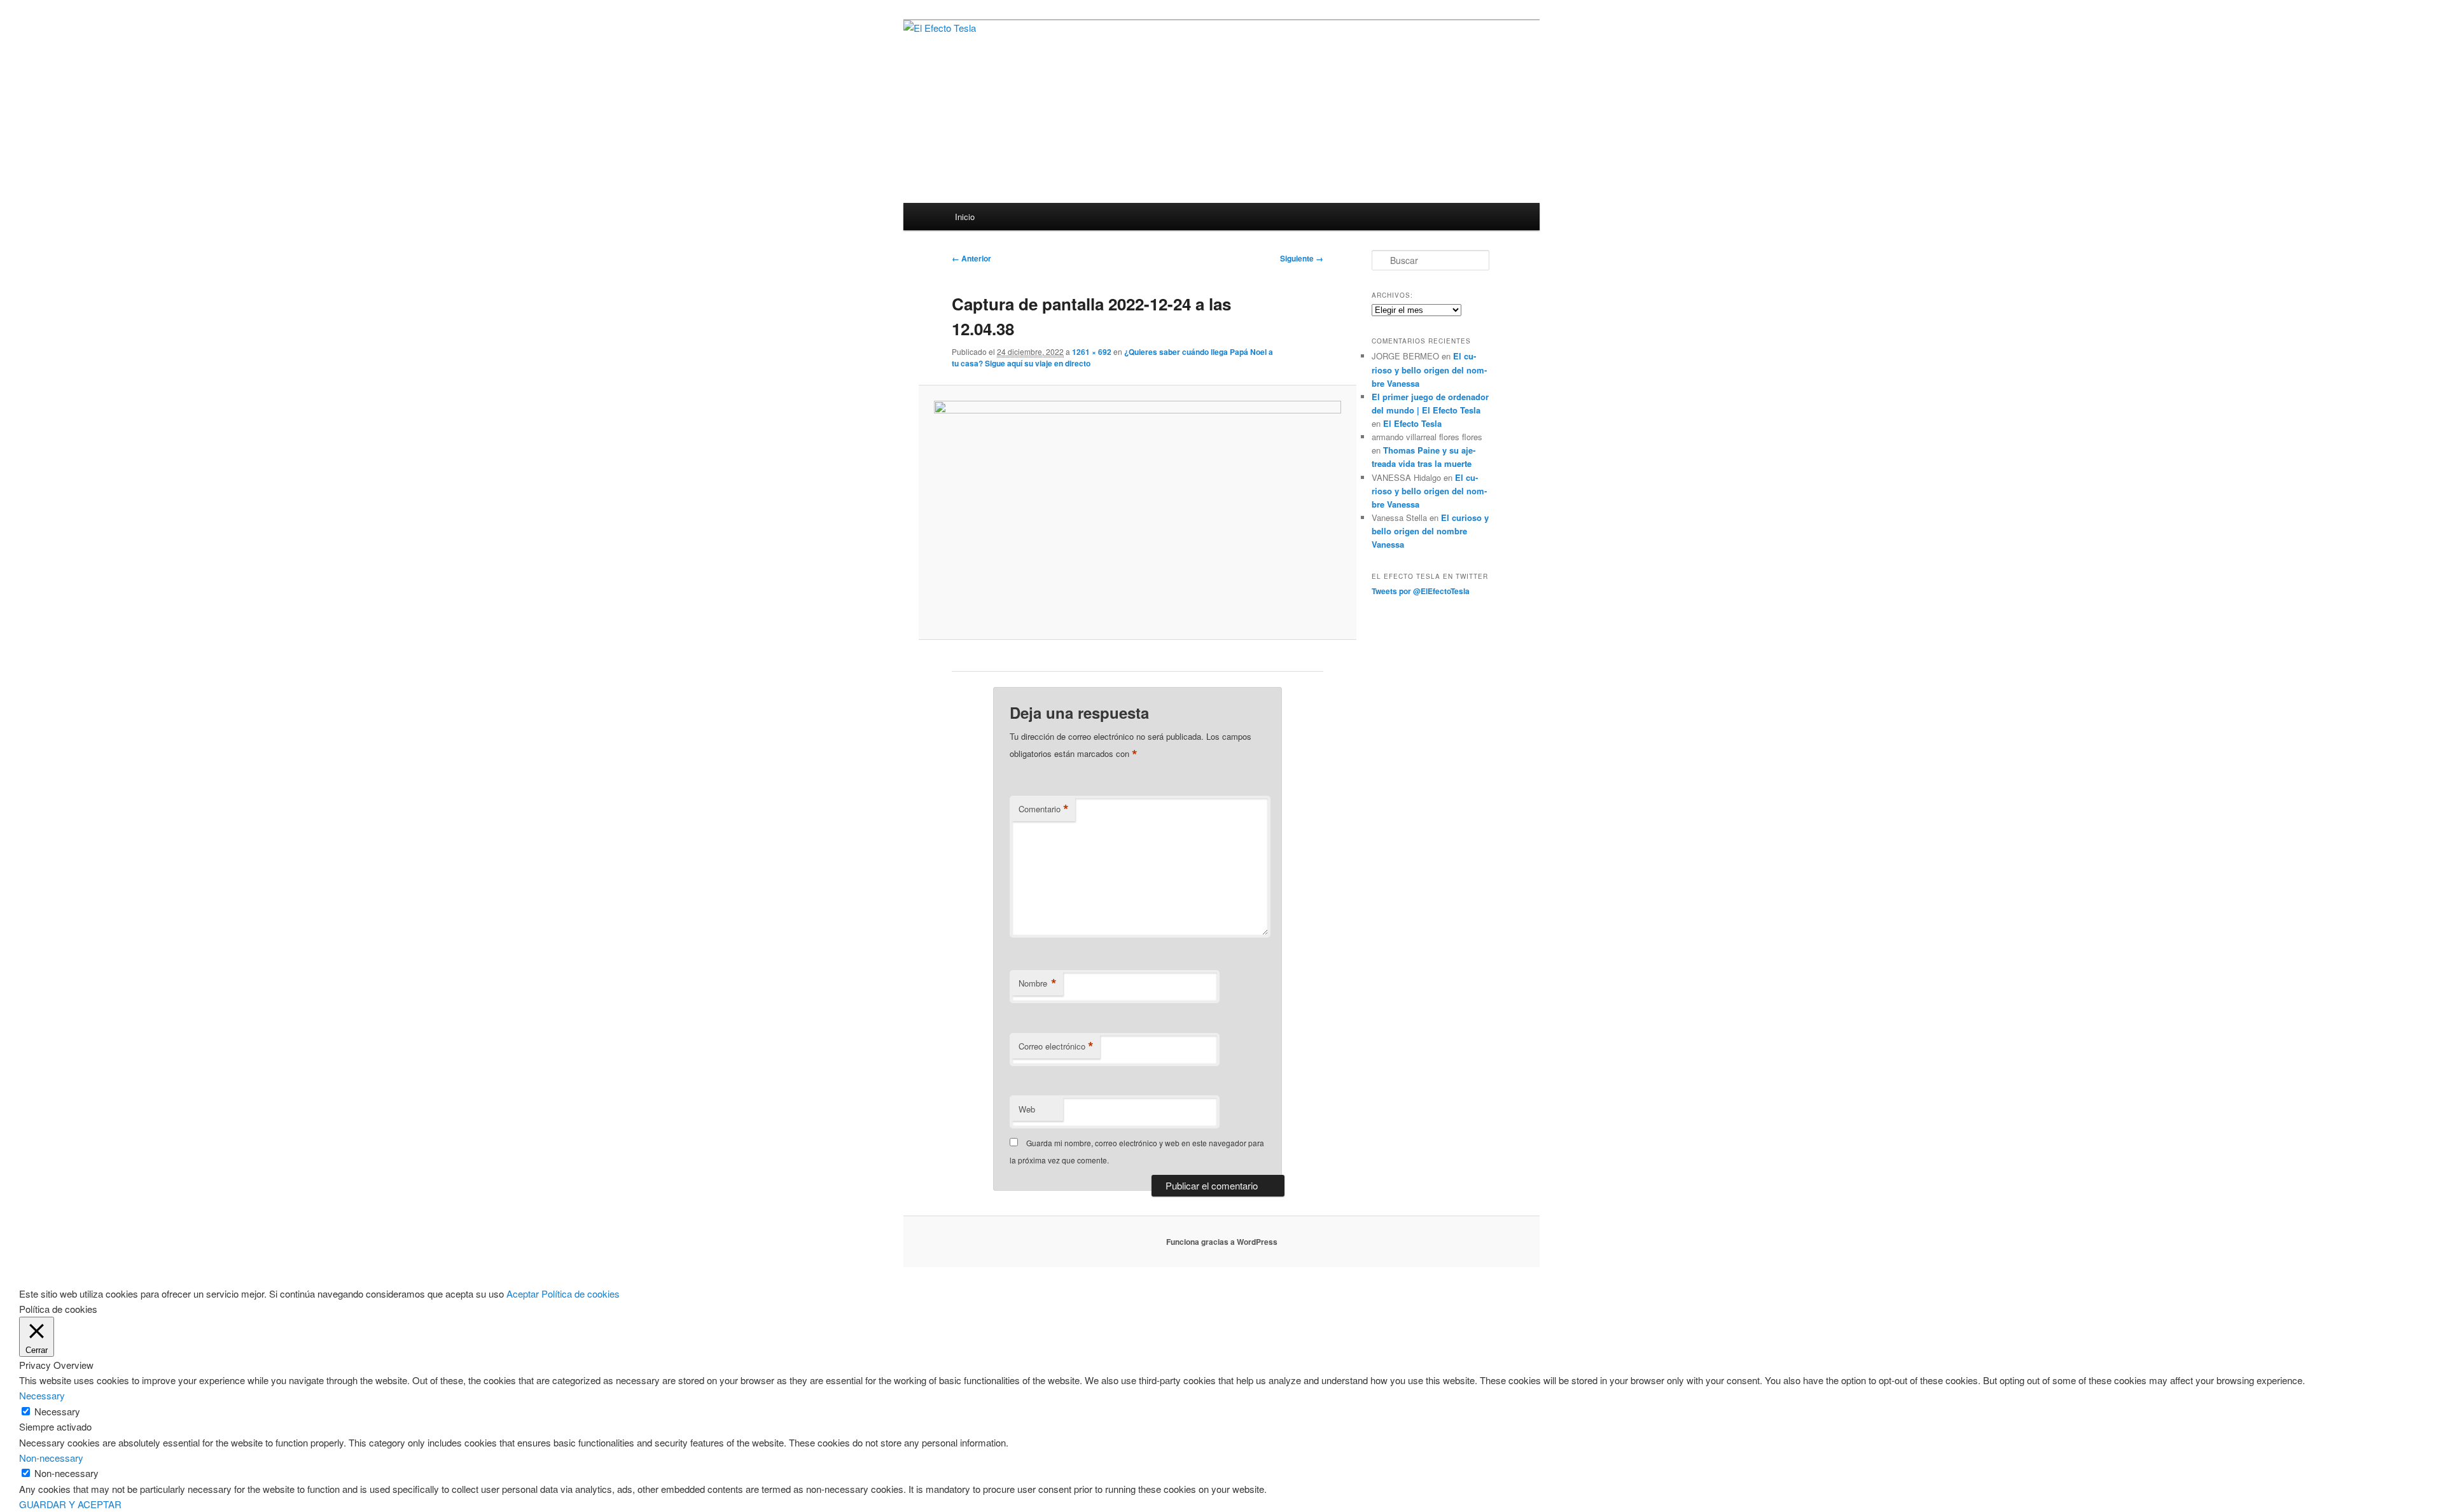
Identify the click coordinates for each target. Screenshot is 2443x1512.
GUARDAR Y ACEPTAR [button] (70, 1504)
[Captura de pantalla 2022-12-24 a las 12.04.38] (1137, 512)
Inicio (965, 217)
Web (1027, 1109)
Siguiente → (1302, 258)
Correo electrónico (1056, 1046)
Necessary (57, 1411)
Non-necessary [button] (51, 1458)
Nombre (1038, 983)
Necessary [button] (42, 1395)
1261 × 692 (1092, 352)
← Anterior (971, 258)
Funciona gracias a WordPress (1222, 1242)
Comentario (1044, 809)
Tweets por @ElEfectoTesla (1421, 591)
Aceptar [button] (523, 1294)
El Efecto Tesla (1412, 423)
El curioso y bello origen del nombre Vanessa (1429, 369)
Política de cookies (581, 1294)
